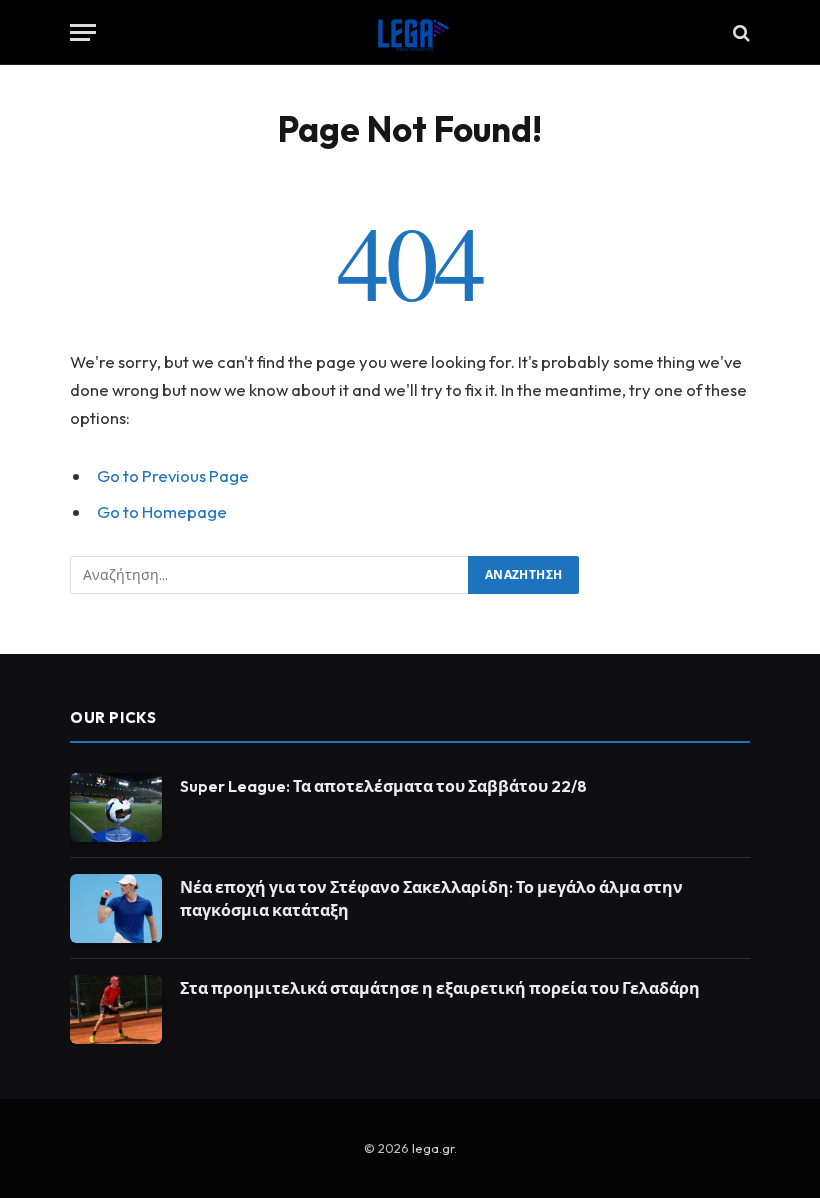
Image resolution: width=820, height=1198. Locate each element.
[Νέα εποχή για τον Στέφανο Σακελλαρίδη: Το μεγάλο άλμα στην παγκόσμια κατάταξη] (116, 908)
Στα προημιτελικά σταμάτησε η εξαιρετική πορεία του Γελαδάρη (440, 988)
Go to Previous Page (173, 475)
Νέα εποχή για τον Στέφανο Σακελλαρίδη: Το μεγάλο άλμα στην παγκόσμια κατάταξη (431, 898)
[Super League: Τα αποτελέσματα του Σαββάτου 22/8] (116, 807)
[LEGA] (410, 32)
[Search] (739, 32)
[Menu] (83, 32)
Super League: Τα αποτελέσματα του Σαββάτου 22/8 (383, 786)
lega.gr (433, 1148)
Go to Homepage (162, 511)
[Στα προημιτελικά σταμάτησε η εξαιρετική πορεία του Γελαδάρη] (116, 1009)
